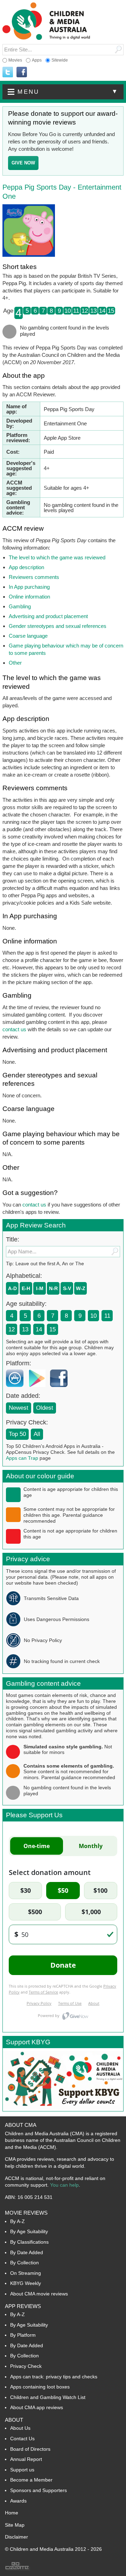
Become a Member (31, 2480)
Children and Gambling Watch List (48, 2397)
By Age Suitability (29, 2231)
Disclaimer (16, 2537)
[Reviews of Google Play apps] (38, 1389)
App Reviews (23, 2306)
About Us (20, 2428)
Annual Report (26, 2459)
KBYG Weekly (26, 2283)
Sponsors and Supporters (38, 2490)
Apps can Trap (22, 1458)
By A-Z (17, 2221)
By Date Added (27, 2252)
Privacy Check (26, 2366)
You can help (64, 2185)
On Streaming (26, 2273)
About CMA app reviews (37, 2407)
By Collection (24, 2263)
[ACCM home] (46, 39)
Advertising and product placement (48, 616)
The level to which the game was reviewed (57, 557)
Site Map (15, 2525)
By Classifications (29, 2242)
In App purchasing (29, 587)
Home (12, 2513)
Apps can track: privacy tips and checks (54, 2377)
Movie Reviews (26, 2213)
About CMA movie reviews (39, 2294)
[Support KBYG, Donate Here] (63, 2109)
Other (15, 663)
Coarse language (28, 636)
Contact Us (22, 2439)
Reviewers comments (34, 577)
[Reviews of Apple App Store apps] (16, 1389)
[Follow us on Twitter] (8, 72)
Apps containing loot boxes (40, 2387)
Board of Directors (30, 2449)
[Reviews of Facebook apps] (61, 1389)
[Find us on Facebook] (22, 72)
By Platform (23, 2335)
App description (26, 567)
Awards (18, 2501)
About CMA (21, 2125)
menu (68, 92)
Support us (22, 2470)
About (14, 2420)
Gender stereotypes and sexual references (58, 626)
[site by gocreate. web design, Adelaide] (17, 2569)
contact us (14, 1029)
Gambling (20, 606)
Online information (29, 597)
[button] (63, 92)
